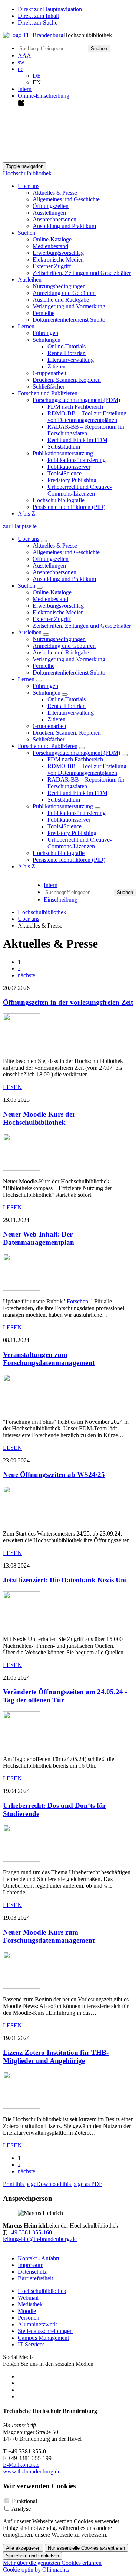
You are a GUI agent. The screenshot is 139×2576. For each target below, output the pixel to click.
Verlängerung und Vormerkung (69, 306)
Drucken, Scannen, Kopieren (67, 380)
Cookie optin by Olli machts (36, 2569)
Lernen (26, 679)
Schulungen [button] (47, 340)
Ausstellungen (49, 213)
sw (21, 62)
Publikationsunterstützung (63, 806)
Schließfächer (49, 386)
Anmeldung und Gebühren (64, 293)
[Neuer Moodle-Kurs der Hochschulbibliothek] (21, 1169)
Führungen (45, 333)
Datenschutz (32, 2272)
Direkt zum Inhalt (38, 16)
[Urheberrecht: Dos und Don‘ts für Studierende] (21, 1860)
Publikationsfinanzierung (77, 460)
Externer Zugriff (52, 266)
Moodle (27, 2311)
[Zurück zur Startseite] (33, 35)
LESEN (12, 1087)
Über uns (29, 539)
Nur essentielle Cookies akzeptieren (86, 2548)
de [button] (21, 69)
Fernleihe (44, 313)
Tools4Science (64, 473)
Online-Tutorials (67, 346)
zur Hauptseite (20, 526)
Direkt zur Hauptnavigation (50, 9)
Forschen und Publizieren (48, 746)
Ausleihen (30, 632)
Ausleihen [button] (30, 280)
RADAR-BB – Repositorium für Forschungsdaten (86, 430)
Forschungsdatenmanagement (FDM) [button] (76, 400)
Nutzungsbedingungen (59, 286)
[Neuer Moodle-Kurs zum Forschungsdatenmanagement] (21, 1987)
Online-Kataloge (52, 239)
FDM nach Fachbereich (75, 407)
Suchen (27, 586)
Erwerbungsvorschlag (58, 253)
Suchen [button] (27, 233)
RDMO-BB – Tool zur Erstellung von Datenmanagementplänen (87, 417)
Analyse (21, 2509)
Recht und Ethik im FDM (77, 440)
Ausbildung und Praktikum (64, 226)
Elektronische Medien (58, 259)
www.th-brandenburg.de (32, 2471)
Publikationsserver (69, 467)
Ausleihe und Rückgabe (61, 300)
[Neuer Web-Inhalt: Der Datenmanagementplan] (21, 1289)
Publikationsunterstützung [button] (63, 453)
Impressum (31, 2265)
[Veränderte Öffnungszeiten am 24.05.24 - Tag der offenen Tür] (21, 1746)
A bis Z (27, 514)
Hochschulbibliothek (27, 173)
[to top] (4, 2246)
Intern (25, 89)
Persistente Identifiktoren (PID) (69, 507)
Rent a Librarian (67, 353)
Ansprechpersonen (54, 219)
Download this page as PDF (69, 2184)
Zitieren (57, 366)
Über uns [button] (29, 186)
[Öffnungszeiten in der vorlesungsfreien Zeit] (21, 1048)
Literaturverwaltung (71, 360)
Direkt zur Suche (38, 22)
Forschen (77, 1301)
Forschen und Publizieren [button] (48, 393)
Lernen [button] (26, 326)
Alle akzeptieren (23, 2548)
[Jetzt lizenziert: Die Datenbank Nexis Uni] (21, 1626)
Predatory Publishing (72, 480)
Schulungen (47, 693)
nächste (27, 975)
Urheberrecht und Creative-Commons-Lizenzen (80, 490)
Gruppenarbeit (49, 373)
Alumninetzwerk (37, 2324)
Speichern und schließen (32, 2556)
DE (37, 76)
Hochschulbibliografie (59, 500)
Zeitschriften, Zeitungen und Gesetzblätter (82, 273)
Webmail (28, 2298)
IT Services (31, 2344)
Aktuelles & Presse (55, 193)
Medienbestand (50, 246)
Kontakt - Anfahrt (39, 2258)
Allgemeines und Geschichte (66, 199)
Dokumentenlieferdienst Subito (69, 320)
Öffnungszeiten (51, 206)
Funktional (24, 2501)
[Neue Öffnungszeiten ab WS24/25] (21, 1521)
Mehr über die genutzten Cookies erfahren (52, 2563)
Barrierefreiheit (35, 2278)
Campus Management (43, 2338)
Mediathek (30, 2304)
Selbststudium (64, 447)
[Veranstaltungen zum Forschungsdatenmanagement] (21, 1409)
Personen (29, 2318)
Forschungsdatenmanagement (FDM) (76, 753)
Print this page (20, 2184)
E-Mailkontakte (21, 2465)
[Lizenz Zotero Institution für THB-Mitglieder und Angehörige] (21, 2107)
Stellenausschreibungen (45, 2331)
